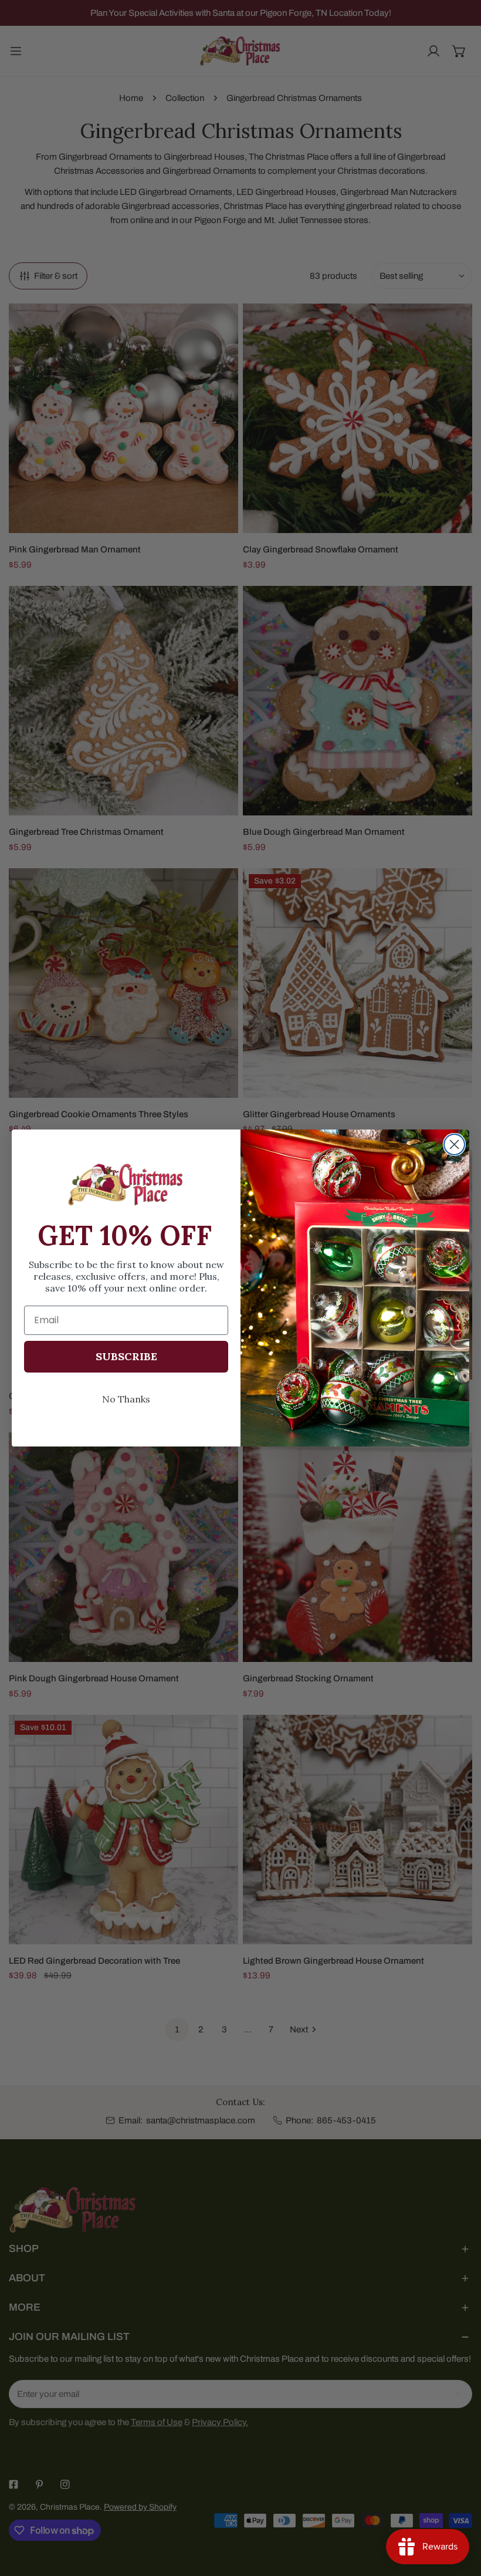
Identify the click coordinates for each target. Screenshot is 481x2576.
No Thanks (126, 1399)
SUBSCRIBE (126, 1356)
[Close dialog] (454, 1144)
